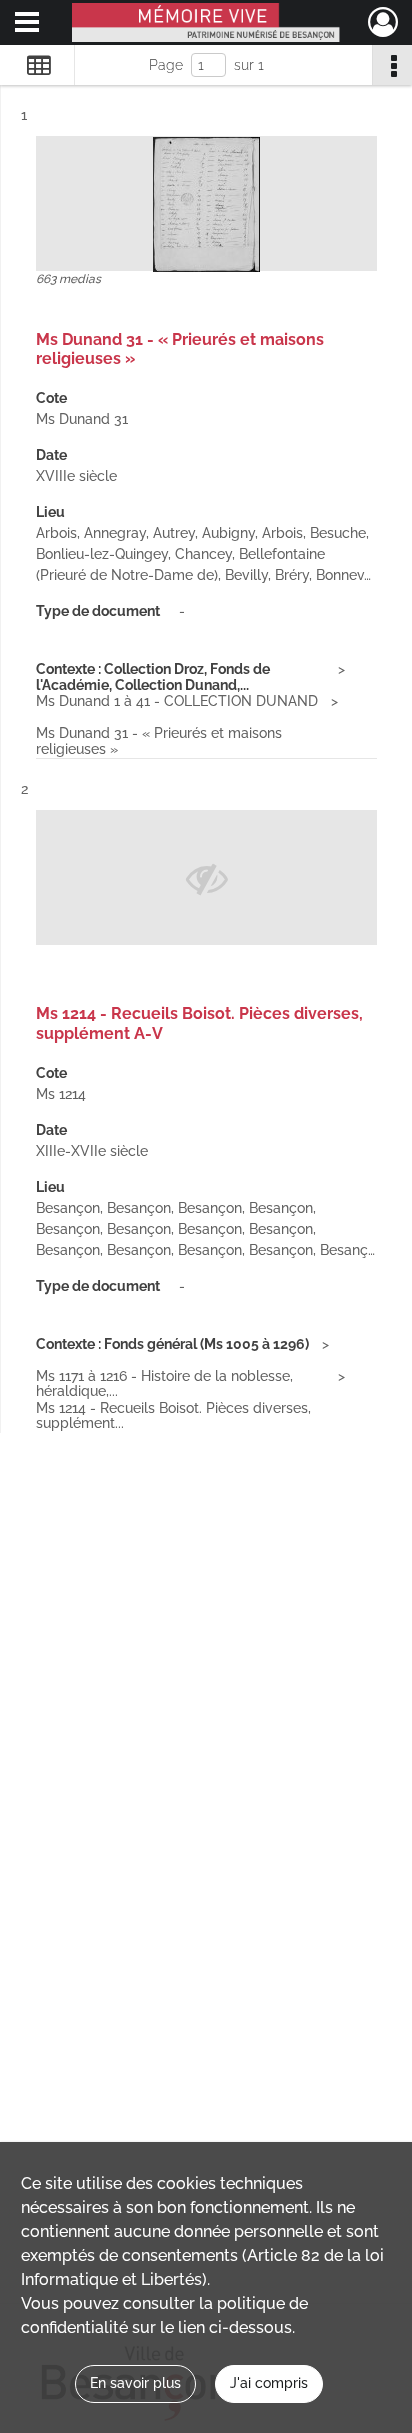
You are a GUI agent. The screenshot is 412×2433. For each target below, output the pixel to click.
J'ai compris (269, 2383)
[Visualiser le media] (206, 204)
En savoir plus (135, 2383)
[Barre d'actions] (392, 65)
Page (166, 65)
